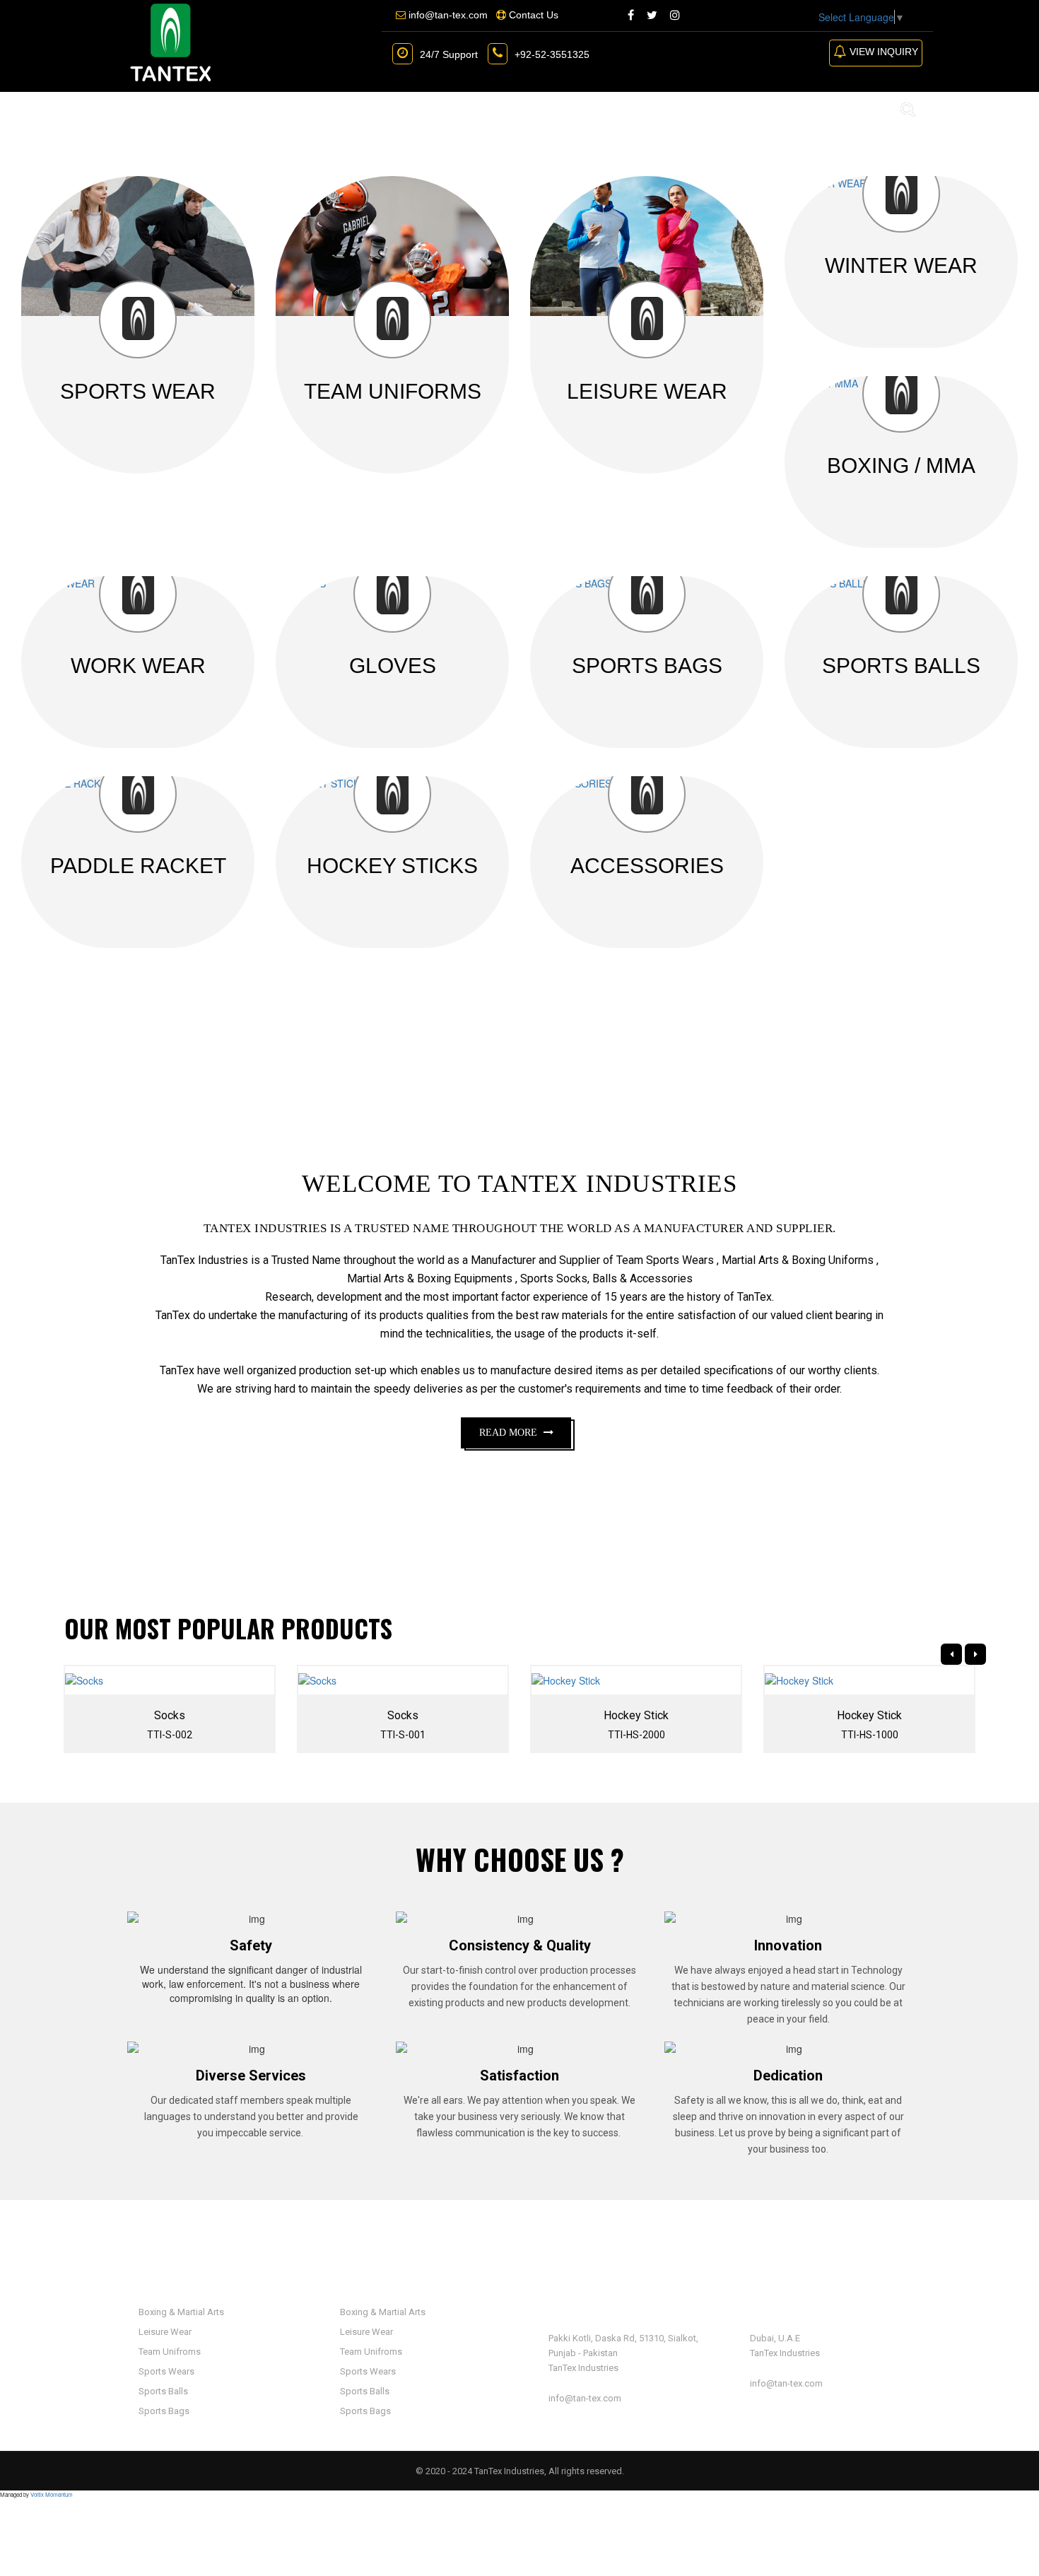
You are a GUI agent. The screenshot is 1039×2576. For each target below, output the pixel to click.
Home (146, 109)
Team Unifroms (169, 2352)
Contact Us (533, 109)
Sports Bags (163, 2411)
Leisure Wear (164, 2332)
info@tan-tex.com (585, 2398)
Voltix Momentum (52, 2494)
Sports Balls (162, 2391)
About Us (216, 109)
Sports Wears (165, 2371)
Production (433, 109)
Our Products (316, 109)
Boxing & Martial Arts (180, 2312)
